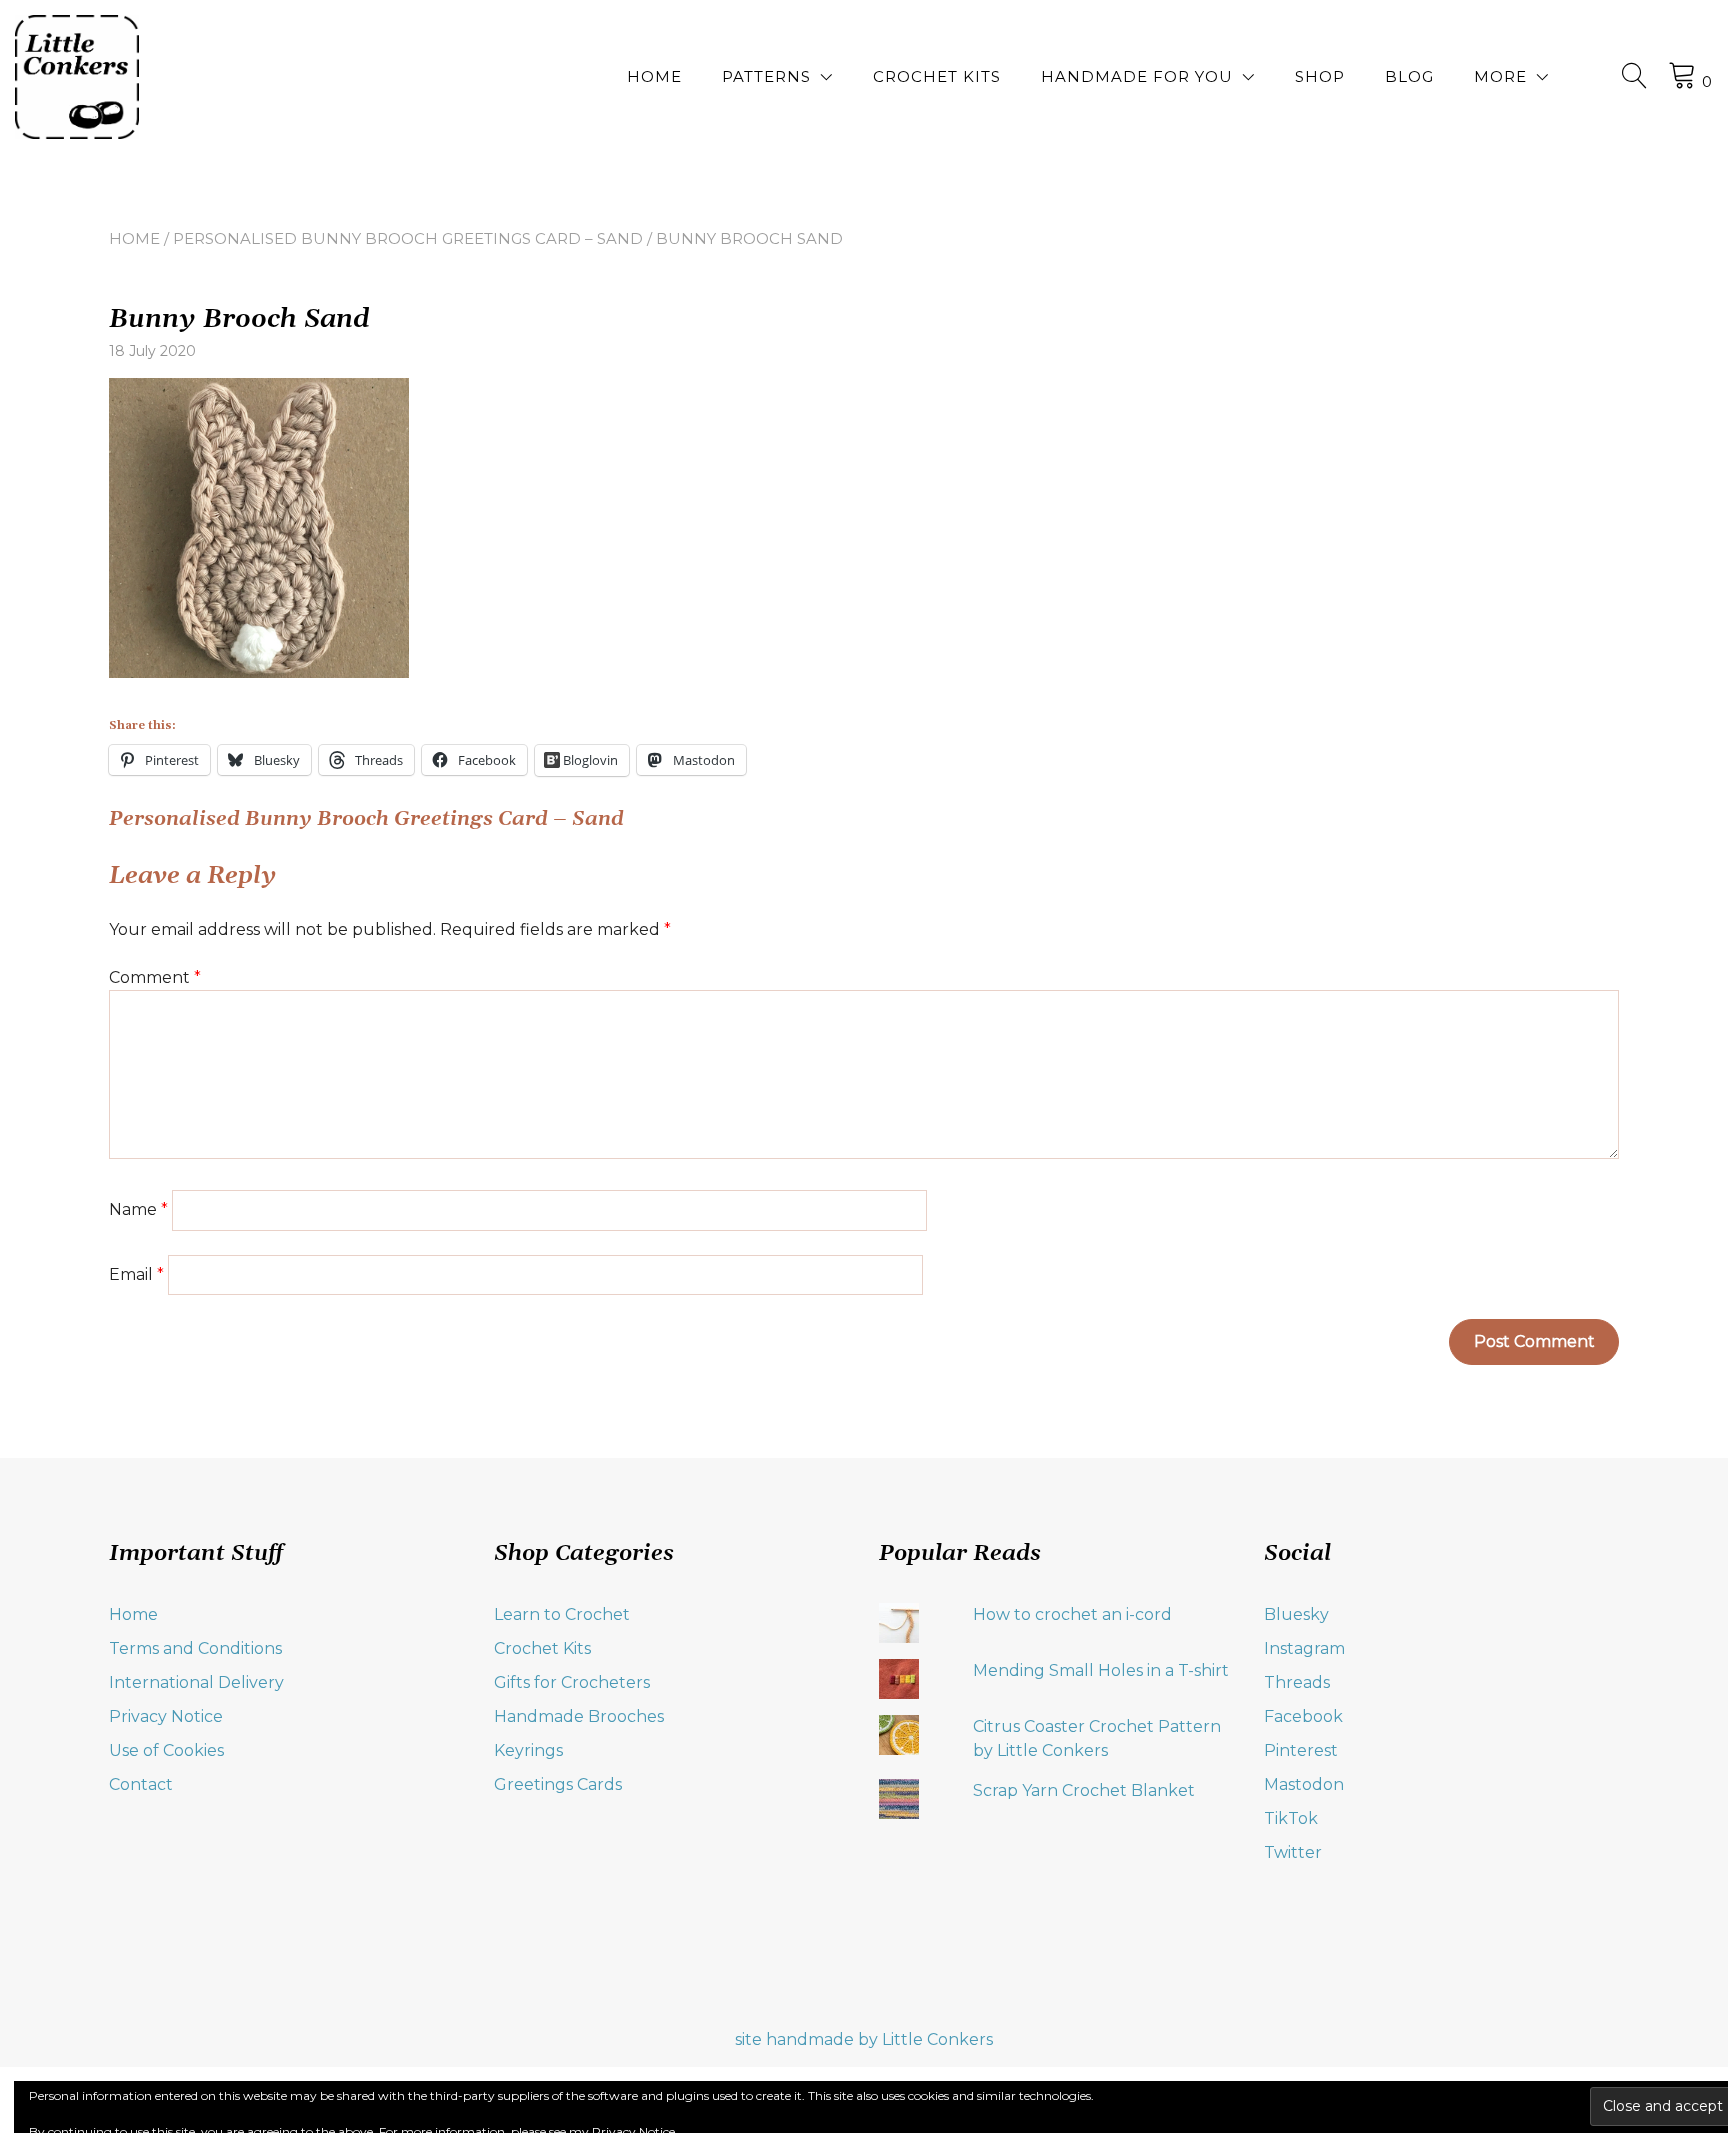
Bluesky (1296, 1614)
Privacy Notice (166, 1716)
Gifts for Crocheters (572, 1682)
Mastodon (1304, 1784)
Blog (1409, 76)
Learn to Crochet (562, 1614)
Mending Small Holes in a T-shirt (1101, 1670)
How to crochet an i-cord (1072, 1614)
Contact (141, 1784)
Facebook (1303, 1716)
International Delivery (196, 1682)
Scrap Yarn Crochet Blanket (1084, 1790)
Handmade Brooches (579, 1716)
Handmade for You (1137, 76)
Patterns (766, 76)
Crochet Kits (937, 76)
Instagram (1304, 1648)
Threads (1297, 1682)
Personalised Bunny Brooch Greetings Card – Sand (408, 238)
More (1500, 76)
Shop (1320, 76)
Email (136, 1274)
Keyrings (528, 1750)
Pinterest (1301, 1750)
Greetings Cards (558, 1784)
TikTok (1291, 1818)
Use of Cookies (166, 1750)
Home (654, 76)
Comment (155, 977)
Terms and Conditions (195, 1648)
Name (138, 1209)
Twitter (1293, 1852)
